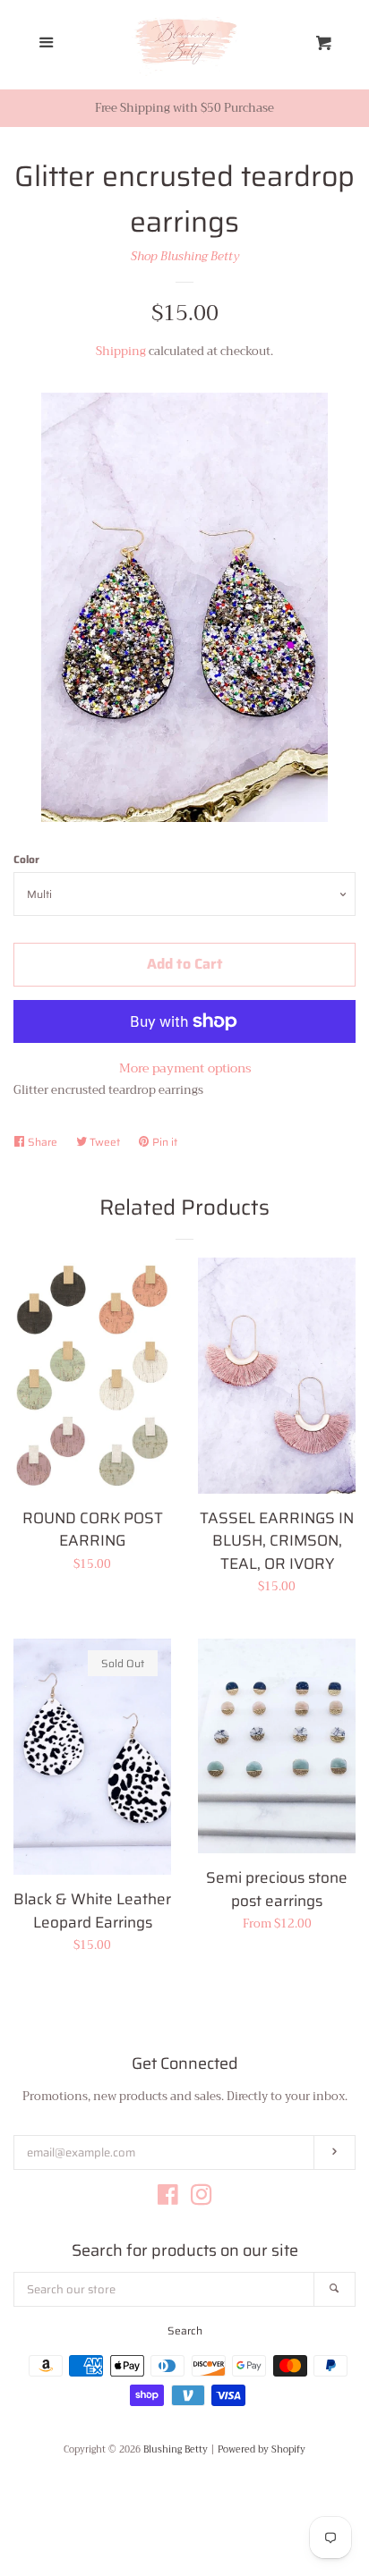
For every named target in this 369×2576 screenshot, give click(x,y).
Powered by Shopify (262, 2450)
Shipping (121, 351)
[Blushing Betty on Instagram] (202, 2199)
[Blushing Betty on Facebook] (168, 2199)
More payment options (185, 1068)
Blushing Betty (176, 2450)
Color (26, 859)
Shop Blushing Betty (185, 256)
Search (185, 2330)
